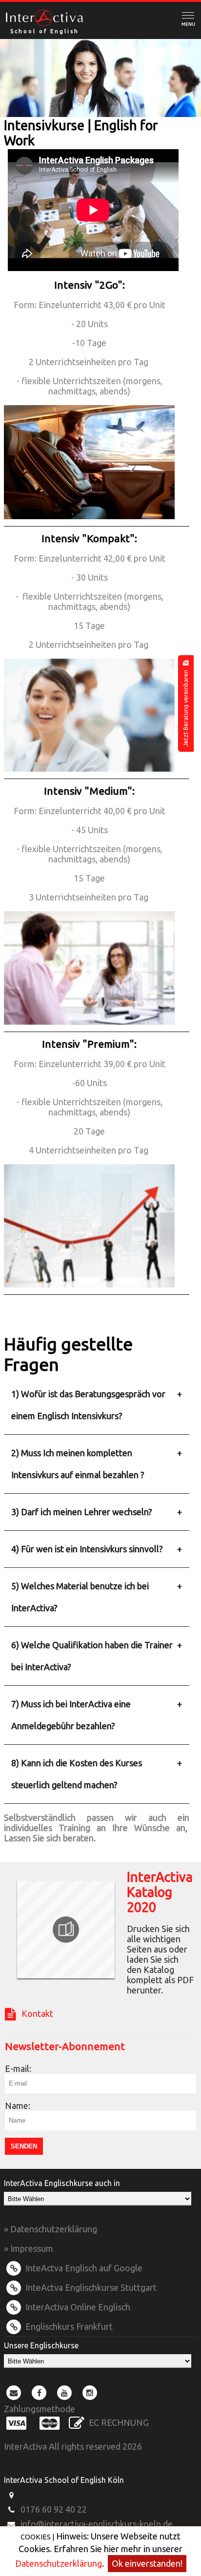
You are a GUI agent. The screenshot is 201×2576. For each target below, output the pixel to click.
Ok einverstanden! (147, 2563)
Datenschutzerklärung (59, 2563)
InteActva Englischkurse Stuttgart (90, 2287)
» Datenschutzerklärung (50, 2229)
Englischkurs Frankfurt (68, 2326)
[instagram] (90, 2392)
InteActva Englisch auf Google (83, 2268)
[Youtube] (64, 2392)
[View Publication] (66, 1930)
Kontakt (34, 2013)
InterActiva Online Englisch (77, 2307)
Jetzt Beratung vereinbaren (186, 706)
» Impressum (29, 2248)
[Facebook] (39, 2392)
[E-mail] (14, 2392)
